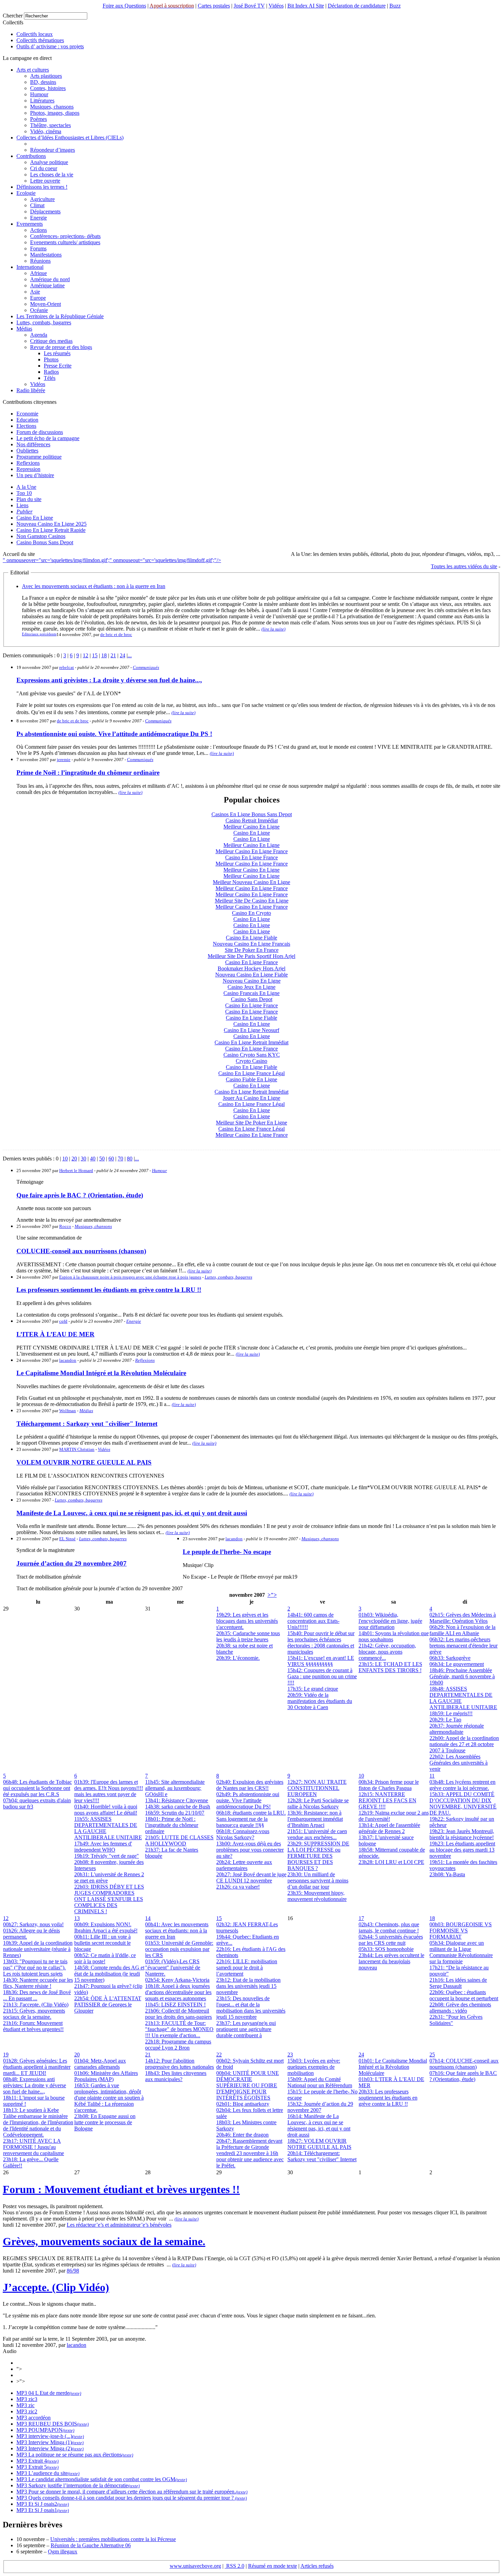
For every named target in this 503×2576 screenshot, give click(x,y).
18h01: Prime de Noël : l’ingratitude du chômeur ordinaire (172, 1825)
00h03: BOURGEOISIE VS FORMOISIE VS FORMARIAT (461, 1931)
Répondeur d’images (53, 150)
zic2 (32, 2411)
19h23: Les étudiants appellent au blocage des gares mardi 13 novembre (462, 1850)
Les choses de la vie (52, 175)
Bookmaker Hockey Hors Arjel (251, 968)
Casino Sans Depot (252, 999)
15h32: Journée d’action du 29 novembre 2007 (320, 2107)
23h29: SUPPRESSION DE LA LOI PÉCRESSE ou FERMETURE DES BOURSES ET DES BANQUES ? (318, 1856)
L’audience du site (47, 2473)
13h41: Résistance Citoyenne (177, 1800)
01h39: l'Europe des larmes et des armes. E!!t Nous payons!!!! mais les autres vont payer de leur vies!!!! (109, 1791)
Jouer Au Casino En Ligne (251, 1098)
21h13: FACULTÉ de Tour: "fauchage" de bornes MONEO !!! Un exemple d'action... (179, 2029)
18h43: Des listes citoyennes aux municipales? (176, 2076)
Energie (38, 218)
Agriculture (42, 199)
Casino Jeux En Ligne (251, 987)
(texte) (75, 2393)
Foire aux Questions (124, 6)
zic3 (32, 2399)
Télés (50, 378)
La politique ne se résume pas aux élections (74, 2455)
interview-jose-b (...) (50, 2436)
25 (432, 2055)
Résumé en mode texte (273, 2566)
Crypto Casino (251, 1061)
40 (93, 1159)
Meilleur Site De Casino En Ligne (252, 901)
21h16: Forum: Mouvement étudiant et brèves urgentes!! (33, 2026)
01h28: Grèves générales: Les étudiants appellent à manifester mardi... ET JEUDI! (37, 2067)
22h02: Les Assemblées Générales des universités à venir (459, 1763)
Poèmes (38, 119)
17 (361, 1918)
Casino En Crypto (251, 913)
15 (95, 655)
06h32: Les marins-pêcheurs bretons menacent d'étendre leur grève (463, 1646)
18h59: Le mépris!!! (451, 1713)
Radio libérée (31, 390)
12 (86, 655)
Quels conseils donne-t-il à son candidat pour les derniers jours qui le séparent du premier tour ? (131, 2498)
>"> (272, 1595)
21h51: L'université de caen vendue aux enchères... (317, 1834)
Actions (38, 230)
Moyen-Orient (46, 304)
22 (219, 2055)
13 (77, 1918)
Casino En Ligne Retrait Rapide (51, 530)
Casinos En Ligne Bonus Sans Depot (252, 814)
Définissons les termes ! (42, 187)
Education (27, 420)
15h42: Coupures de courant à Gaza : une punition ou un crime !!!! (322, 1676)
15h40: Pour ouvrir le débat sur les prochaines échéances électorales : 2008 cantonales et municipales (321, 1642)
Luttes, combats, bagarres (44, 322)
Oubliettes (27, 451)
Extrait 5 (37, 2467)
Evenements (30, 224)
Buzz (395, 6)
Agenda (39, 335)
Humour (39, 94)
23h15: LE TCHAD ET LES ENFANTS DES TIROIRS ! (390, 1667)
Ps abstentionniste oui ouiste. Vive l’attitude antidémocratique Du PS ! (114, 734)
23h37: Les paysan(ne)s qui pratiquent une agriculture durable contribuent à (246, 2029)
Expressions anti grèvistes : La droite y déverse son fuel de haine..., (109, 680)
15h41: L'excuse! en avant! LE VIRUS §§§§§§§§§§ (321, 1661)
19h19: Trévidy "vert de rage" (107, 1856)
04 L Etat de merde (48, 2393)
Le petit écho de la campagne (48, 438)
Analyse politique (49, 162)
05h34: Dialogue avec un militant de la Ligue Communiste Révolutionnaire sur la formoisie (461, 1952)
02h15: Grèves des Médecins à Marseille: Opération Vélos (463, 1618)
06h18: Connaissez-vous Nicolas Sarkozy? (243, 1834)
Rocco (65, 1226)
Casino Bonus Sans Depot (45, 542)
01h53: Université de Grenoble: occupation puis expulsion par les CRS (179, 1949)
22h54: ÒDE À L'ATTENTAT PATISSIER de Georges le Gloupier (108, 2005)
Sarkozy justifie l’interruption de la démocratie (78, 2485)
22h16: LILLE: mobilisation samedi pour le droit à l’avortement (247, 1968)
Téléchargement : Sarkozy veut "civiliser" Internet (87, 1424)
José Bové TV (249, 6)
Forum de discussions (40, 432)
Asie (35, 292)
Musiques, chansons (52, 107)
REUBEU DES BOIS (52, 2424)
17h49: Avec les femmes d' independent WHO (103, 1847)
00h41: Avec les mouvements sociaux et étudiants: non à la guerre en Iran (177, 1931)
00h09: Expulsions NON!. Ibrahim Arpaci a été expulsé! (106, 1927)
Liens (22, 505)
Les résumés (57, 353)
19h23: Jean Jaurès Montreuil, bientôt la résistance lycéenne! (462, 1834)
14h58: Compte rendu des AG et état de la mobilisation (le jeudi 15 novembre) (109, 1974)
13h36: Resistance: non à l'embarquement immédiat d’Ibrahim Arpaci (315, 1819)
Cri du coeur (44, 168)
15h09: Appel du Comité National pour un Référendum (320, 2082)
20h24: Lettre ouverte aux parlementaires (244, 1865)
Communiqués (146, 667)
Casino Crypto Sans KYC (252, 1055)
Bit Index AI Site (306, 6)
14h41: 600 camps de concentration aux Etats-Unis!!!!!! (313, 1621)
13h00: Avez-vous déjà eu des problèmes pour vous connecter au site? (250, 1850)
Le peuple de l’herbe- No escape (227, 1552)
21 (113, 655)
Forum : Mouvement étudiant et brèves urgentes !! (121, 2189)
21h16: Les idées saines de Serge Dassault (458, 1983)
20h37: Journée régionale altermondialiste (457, 1729)
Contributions (31, 156)
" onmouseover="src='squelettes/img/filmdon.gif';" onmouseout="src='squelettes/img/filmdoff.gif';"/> (112, 560)
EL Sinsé (67, 1539)
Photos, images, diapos (55, 113)
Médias (24, 329)
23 (290, 2055)
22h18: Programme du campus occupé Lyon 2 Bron (178, 2045)
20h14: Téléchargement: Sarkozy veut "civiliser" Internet (322, 2156)
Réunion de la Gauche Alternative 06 (91, 2545)
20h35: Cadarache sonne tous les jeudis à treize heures (248, 1636)
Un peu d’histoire (35, 475)
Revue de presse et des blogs (61, 347)
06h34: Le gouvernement (457, 1664)
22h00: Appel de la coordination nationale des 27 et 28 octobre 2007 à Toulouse (464, 1744)
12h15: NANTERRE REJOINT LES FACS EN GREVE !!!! (388, 1800)
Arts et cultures (33, 70)
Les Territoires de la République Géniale (60, 316)
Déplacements (45, 211)
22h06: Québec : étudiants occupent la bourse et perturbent (464, 1995)
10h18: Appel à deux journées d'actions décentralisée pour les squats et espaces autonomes (178, 1992)
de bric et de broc (116, 634)
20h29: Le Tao (445, 1720)
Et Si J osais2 (42, 2504)
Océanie (39, 310)
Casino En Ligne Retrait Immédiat (251, 1042)
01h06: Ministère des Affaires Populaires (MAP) (106, 2076)
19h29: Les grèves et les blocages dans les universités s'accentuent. (247, 1621)
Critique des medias (51, 341)
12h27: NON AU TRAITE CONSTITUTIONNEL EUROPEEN (317, 1788)
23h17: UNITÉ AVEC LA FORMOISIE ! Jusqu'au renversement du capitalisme (34, 2147)
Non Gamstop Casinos (41, 536)
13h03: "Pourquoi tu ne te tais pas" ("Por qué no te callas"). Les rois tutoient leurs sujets (35, 1968)
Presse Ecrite (58, 366)
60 (111, 1159)
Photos (51, 359)
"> (19, 2369)
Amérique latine (47, 285)
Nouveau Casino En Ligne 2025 (51, 524)
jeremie (64, 760)
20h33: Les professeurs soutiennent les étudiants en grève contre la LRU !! (388, 2098)
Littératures (42, 101)
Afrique (38, 273)
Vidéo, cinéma (46, 131)
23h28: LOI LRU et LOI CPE (391, 1862)
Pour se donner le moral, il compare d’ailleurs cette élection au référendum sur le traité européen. (131, 2492)
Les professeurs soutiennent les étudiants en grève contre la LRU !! (109, 1290)
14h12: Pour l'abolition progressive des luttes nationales (179, 2064)
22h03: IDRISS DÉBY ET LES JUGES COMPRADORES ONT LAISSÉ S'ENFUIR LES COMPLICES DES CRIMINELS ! (109, 1899)
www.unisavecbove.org (195, 2566)
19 (6, 2055)
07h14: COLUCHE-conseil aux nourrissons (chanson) (464, 2064)
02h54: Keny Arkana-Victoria (177, 1980)
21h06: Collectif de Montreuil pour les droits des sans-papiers (178, 2014)
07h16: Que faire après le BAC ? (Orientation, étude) (463, 2076)
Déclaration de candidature (357, 6)
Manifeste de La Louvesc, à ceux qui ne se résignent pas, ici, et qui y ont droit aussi (132, 1513)
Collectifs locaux (35, 34)
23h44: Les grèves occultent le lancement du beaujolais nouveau (391, 1961)
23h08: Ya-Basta (447, 1874)
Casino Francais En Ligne (251, 993)
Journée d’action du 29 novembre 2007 (72, 1563)
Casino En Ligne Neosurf (251, 1030)
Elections (26, 426)
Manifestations (46, 255)
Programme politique (39, 457)
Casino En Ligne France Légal (251, 1073)
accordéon (39, 2418)
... (130, 655)
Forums (38, 248)
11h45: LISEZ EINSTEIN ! (175, 2005)
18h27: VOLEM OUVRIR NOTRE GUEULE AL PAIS (319, 2144)
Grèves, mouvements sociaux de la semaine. (104, 2241)
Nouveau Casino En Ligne (252, 981)
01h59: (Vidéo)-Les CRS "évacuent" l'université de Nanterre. (173, 1968)
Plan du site (29, 499)
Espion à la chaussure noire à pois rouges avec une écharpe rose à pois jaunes (130, 1277)
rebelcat (67, 667)
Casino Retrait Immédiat (252, 820)
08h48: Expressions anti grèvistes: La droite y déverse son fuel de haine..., (35, 2085)
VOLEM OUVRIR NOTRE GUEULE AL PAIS (84, 1462)
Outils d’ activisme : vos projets (50, 46)
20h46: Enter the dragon (242, 2135)
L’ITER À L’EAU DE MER (55, 1334)
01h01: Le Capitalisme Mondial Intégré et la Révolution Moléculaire (393, 2067)
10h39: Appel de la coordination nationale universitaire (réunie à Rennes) (38, 1949)
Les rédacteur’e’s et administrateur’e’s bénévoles (119, 2225)
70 (120, 1159)
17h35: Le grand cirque (313, 1689)
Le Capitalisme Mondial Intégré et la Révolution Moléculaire (101, 1373)
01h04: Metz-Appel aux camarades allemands (100, 2064)
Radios (51, 372)
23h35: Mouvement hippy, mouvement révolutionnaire (317, 1896)
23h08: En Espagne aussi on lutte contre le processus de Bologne (105, 2122)
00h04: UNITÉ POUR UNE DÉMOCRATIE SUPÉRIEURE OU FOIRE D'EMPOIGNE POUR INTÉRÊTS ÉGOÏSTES (248, 2085)
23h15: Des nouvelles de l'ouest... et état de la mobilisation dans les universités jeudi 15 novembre (251, 2008)
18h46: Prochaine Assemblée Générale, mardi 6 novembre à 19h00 (462, 1676)
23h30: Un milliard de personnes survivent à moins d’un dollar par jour (318, 1881)
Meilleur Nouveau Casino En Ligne (251, 882)
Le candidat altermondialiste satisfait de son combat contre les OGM (101, 2479)
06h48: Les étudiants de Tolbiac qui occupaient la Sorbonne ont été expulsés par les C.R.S (37, 1788)
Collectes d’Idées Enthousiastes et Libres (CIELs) (70, 138)
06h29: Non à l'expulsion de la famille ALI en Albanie (462, 1630)
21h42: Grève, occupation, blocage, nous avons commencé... (387, 1652)
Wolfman (68, 1411)
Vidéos (276, 6)
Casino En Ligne (35, 518)
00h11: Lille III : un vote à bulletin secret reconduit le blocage (102, 1943)
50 (102, 1159)
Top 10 (24, 493)
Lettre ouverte (45, 181)
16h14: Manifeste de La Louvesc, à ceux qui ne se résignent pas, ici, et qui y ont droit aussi (319, 2125)
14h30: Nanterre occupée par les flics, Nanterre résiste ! (38, 1983)
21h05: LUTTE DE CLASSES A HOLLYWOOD (179, 1840)
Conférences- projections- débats (65, 236)
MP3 (22, 2393)
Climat (37, 205)
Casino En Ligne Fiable (251, 938)
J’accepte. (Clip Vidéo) (56, 2287)
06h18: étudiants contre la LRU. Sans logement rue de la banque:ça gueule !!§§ (251, 1819)
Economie (27, 414)
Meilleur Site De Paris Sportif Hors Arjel (251, 956)
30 (83, 1159)
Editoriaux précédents (39, 634)
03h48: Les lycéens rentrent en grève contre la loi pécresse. (462, 1785)
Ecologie (26, 193)
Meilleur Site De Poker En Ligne (251, 1123)
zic (31, 2405)
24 (122, 655)
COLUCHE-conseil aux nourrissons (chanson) (81, 1251)
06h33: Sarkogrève (450, 1658)
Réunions (40, 261)
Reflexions (28, 463)
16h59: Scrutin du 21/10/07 (175, 1813)
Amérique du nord (50, 279)
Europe (38, 298)
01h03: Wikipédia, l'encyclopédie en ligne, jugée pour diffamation (390, 1621)
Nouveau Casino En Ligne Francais (251, 944)
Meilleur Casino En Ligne (251, 827)
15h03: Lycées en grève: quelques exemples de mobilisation (314, 2067)
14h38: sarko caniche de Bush (178, 1807)
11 (432, 1776)
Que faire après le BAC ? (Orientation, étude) (80, 1195)
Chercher (13, 16)
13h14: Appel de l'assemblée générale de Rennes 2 (389, 1828)
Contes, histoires (48, 88)
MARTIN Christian (77, 1449)
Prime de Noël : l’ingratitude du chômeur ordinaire (88, 773)
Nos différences (33, 444)
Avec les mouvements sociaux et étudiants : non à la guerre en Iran (94, 586)
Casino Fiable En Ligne (251, 1079)
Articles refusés (317, 2566)
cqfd (63, 1321)
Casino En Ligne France (251, 857)
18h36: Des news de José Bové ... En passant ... (37, 1995)
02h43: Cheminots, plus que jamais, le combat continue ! (389, 1927)
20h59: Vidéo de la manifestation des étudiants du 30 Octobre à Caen (320, 1701)
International (30, 267)
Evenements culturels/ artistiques (65, 242)
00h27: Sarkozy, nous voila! (33, 1924)
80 (130, 1159)
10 (65, 1159)
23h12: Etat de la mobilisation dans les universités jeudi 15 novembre (248, 1986)
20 (74, 1159)
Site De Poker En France (252, 950)
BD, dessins (43, 82)
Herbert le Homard (76, 1171)
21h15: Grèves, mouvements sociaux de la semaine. (34, 2014)
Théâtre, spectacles (50, 125)
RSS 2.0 (235, 2566)
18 (104, 655)
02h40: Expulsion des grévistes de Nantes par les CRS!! (250, 1785)
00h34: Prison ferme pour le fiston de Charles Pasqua (389, 1785)
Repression (28, 469)
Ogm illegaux (63, 2552)
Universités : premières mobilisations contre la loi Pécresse (113, 2539)
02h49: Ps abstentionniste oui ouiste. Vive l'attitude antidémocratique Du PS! (248, 1800)
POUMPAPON (45, 2430)
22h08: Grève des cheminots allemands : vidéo (460, 2008)
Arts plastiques (46, 76)
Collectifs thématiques (40, 40)
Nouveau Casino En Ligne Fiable (251, 975)
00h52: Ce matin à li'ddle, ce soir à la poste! (105, 1958)
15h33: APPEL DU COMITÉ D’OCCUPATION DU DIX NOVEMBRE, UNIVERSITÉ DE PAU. (463, 1803)
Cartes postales (214, 6)
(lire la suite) (273, 629)
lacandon (68, 1360)
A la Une (26, 487)
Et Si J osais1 (42, 2510)
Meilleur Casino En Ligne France (252, 851)
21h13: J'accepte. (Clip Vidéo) (36, 2005)
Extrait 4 (37, 2461)
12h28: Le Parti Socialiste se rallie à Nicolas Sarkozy (318, 1803)
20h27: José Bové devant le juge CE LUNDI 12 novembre (251, 1877)
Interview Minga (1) (49, 2442)
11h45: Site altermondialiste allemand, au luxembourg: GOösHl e (175, 1788)
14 (148, 1918)
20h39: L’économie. (238, 1658)
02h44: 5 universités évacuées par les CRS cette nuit (391, 1940)
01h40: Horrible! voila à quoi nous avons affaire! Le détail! (106, 1810)
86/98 (73, 2271)
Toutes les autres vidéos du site (464, 566)
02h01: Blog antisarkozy (243, 2104)
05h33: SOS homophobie (386, 1949)
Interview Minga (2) (49, 2448)
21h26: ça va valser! (238, 1887)
